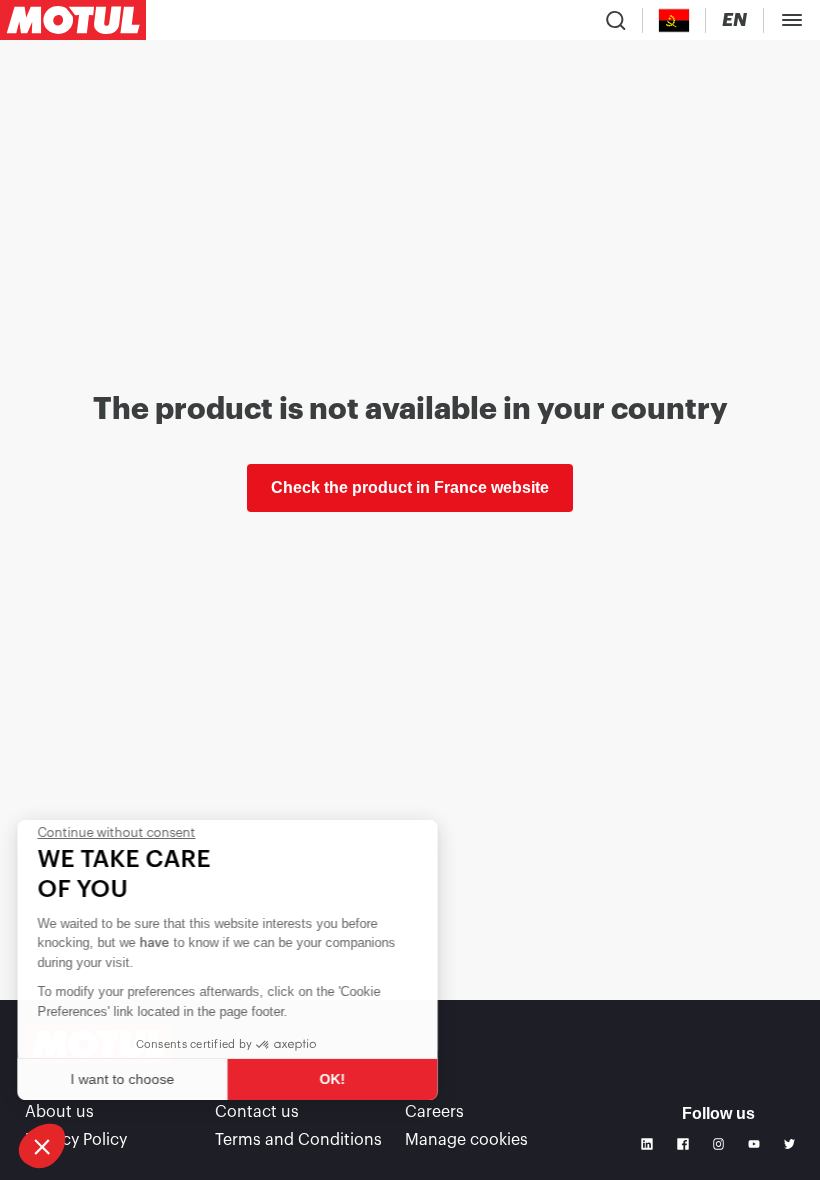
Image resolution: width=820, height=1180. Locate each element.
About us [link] (59, 1112)
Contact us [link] (257, 1112)
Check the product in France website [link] (410, 487)
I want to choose (125, 1079)
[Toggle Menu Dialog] (792, 20)
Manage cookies (466, 1140)
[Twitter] (790, 1144)
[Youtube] (754, 1144)
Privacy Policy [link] (76, 1140)
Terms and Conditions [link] (298, 1140)
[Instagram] (719, 1144)
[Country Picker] (674, 20)
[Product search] (616, 20)
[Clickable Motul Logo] (73, 20)
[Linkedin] (647, 1144)
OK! (335, 1079)
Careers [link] (434, 1112)
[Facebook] (683, 1144)
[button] (42, 1146)
